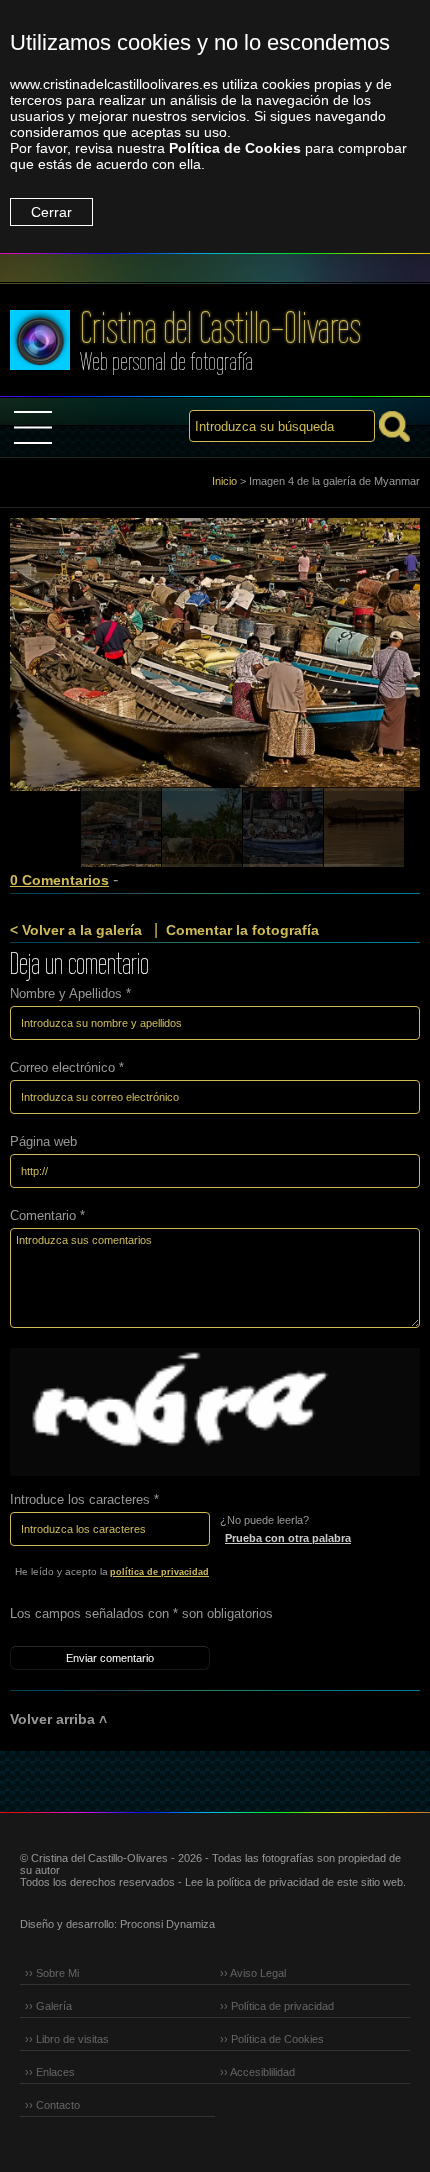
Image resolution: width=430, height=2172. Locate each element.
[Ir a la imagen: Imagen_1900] (364, 828)
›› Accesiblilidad (257, 2072)
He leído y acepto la (112, 1571)
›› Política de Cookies (272, 2039)
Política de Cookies (235, 148)
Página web (43, 1141)
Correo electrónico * (67, 1067)
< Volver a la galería (76, 930)
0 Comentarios (59, 880)
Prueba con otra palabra (288, 1538)
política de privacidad (159, 1572)
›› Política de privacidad (277, 2006)
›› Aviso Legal (253, 1973)
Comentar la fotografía (242, 930)
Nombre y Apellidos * (70, 993)
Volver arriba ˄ (58, 1719)
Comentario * (47, 1215)
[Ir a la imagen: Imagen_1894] (283, 828)
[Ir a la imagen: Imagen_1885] (121, 828)
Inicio (224, 481)
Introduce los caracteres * (84, 1499)
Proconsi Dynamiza (167, 1924)
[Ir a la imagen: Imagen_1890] (202, 828)
